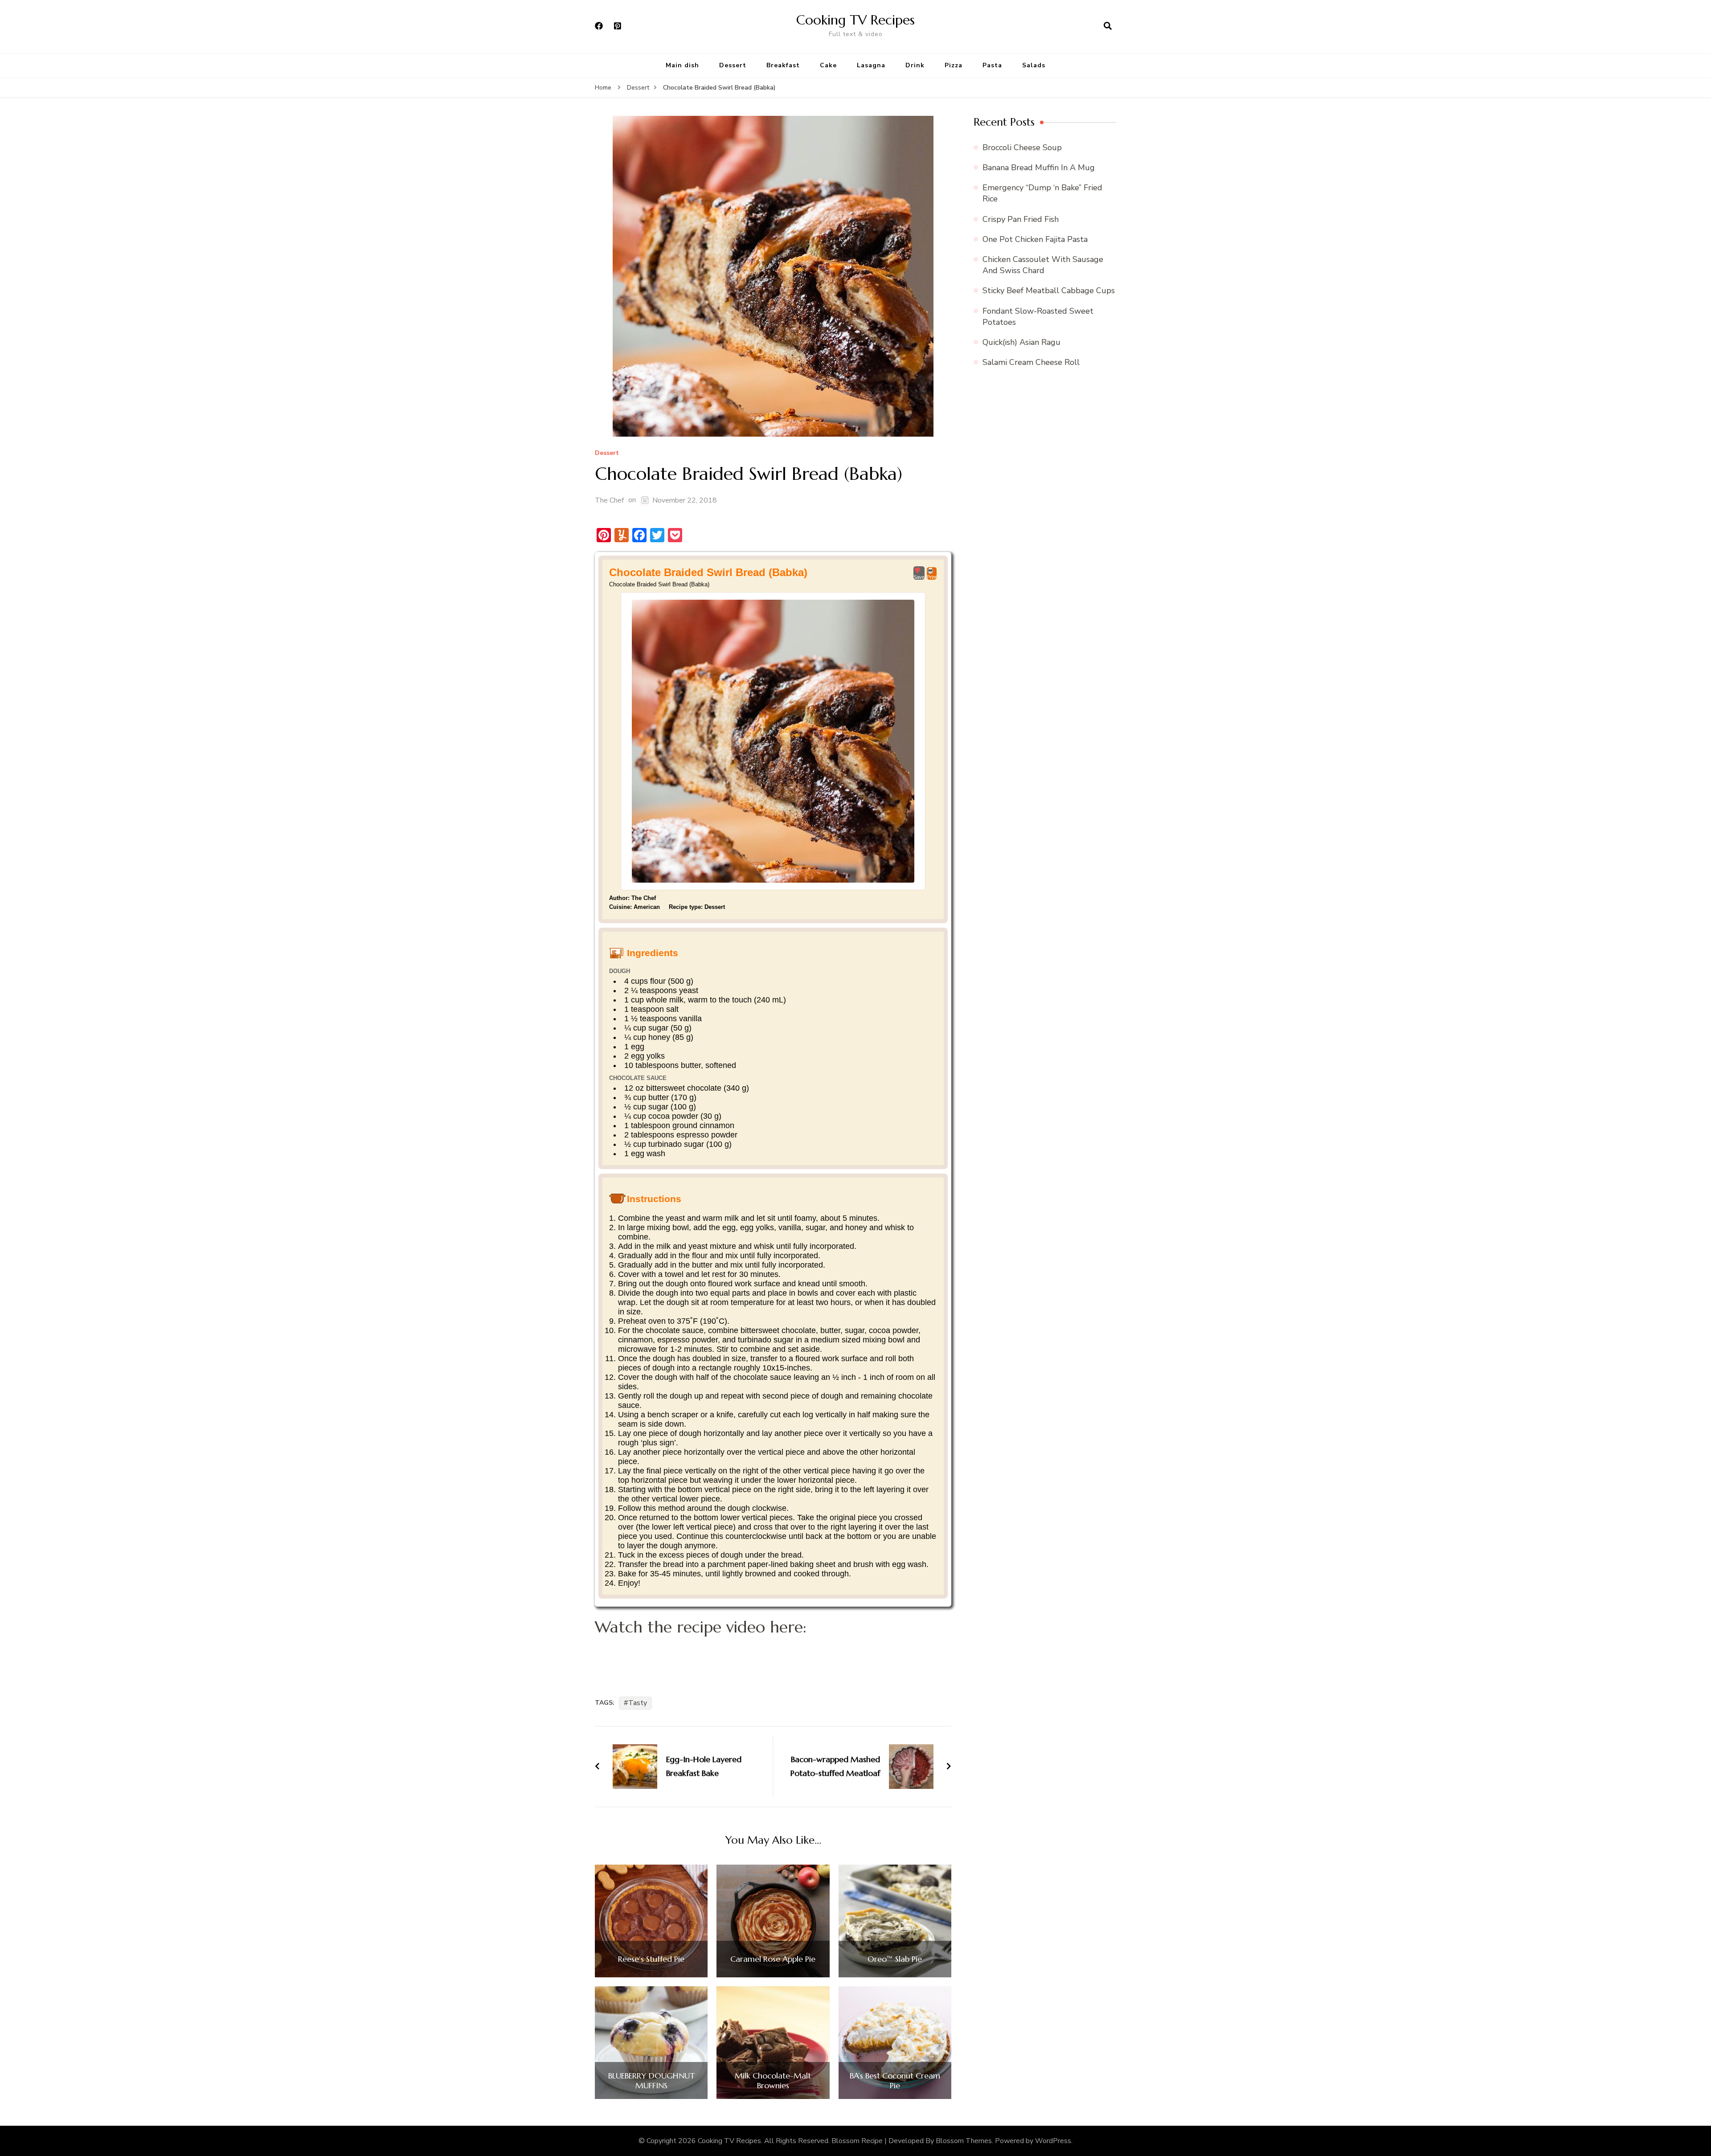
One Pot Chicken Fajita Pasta (1035, 239)
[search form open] (1108, 26)
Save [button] (919, 577)
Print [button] (932, 577)
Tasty (638, 1703)
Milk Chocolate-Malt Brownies (773, 2080)
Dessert (733, 65)
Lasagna (871, 65)
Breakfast (783, 65)
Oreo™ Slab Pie (895, 1959)
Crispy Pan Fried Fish (1021, 219)
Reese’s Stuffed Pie (651, 1959)
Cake (828, 65)
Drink (915, 65)
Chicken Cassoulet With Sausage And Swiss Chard (1043, 265)
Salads (1034, 65)
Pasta (992, 65)
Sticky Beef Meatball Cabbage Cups (1049, 290)
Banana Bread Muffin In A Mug (1039, 168)
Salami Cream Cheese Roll (1031, 362)
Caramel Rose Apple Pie (773, 1959)
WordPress (1053, 2141)
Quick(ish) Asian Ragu (1021, 342)
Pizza (954, 65)
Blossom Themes (964, 2141)
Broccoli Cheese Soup (1022, 147)
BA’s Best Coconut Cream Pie (895, 2080)
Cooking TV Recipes (855, 20)
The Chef (609, 500)
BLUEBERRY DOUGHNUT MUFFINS (651, 2080)
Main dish (682, 65)
